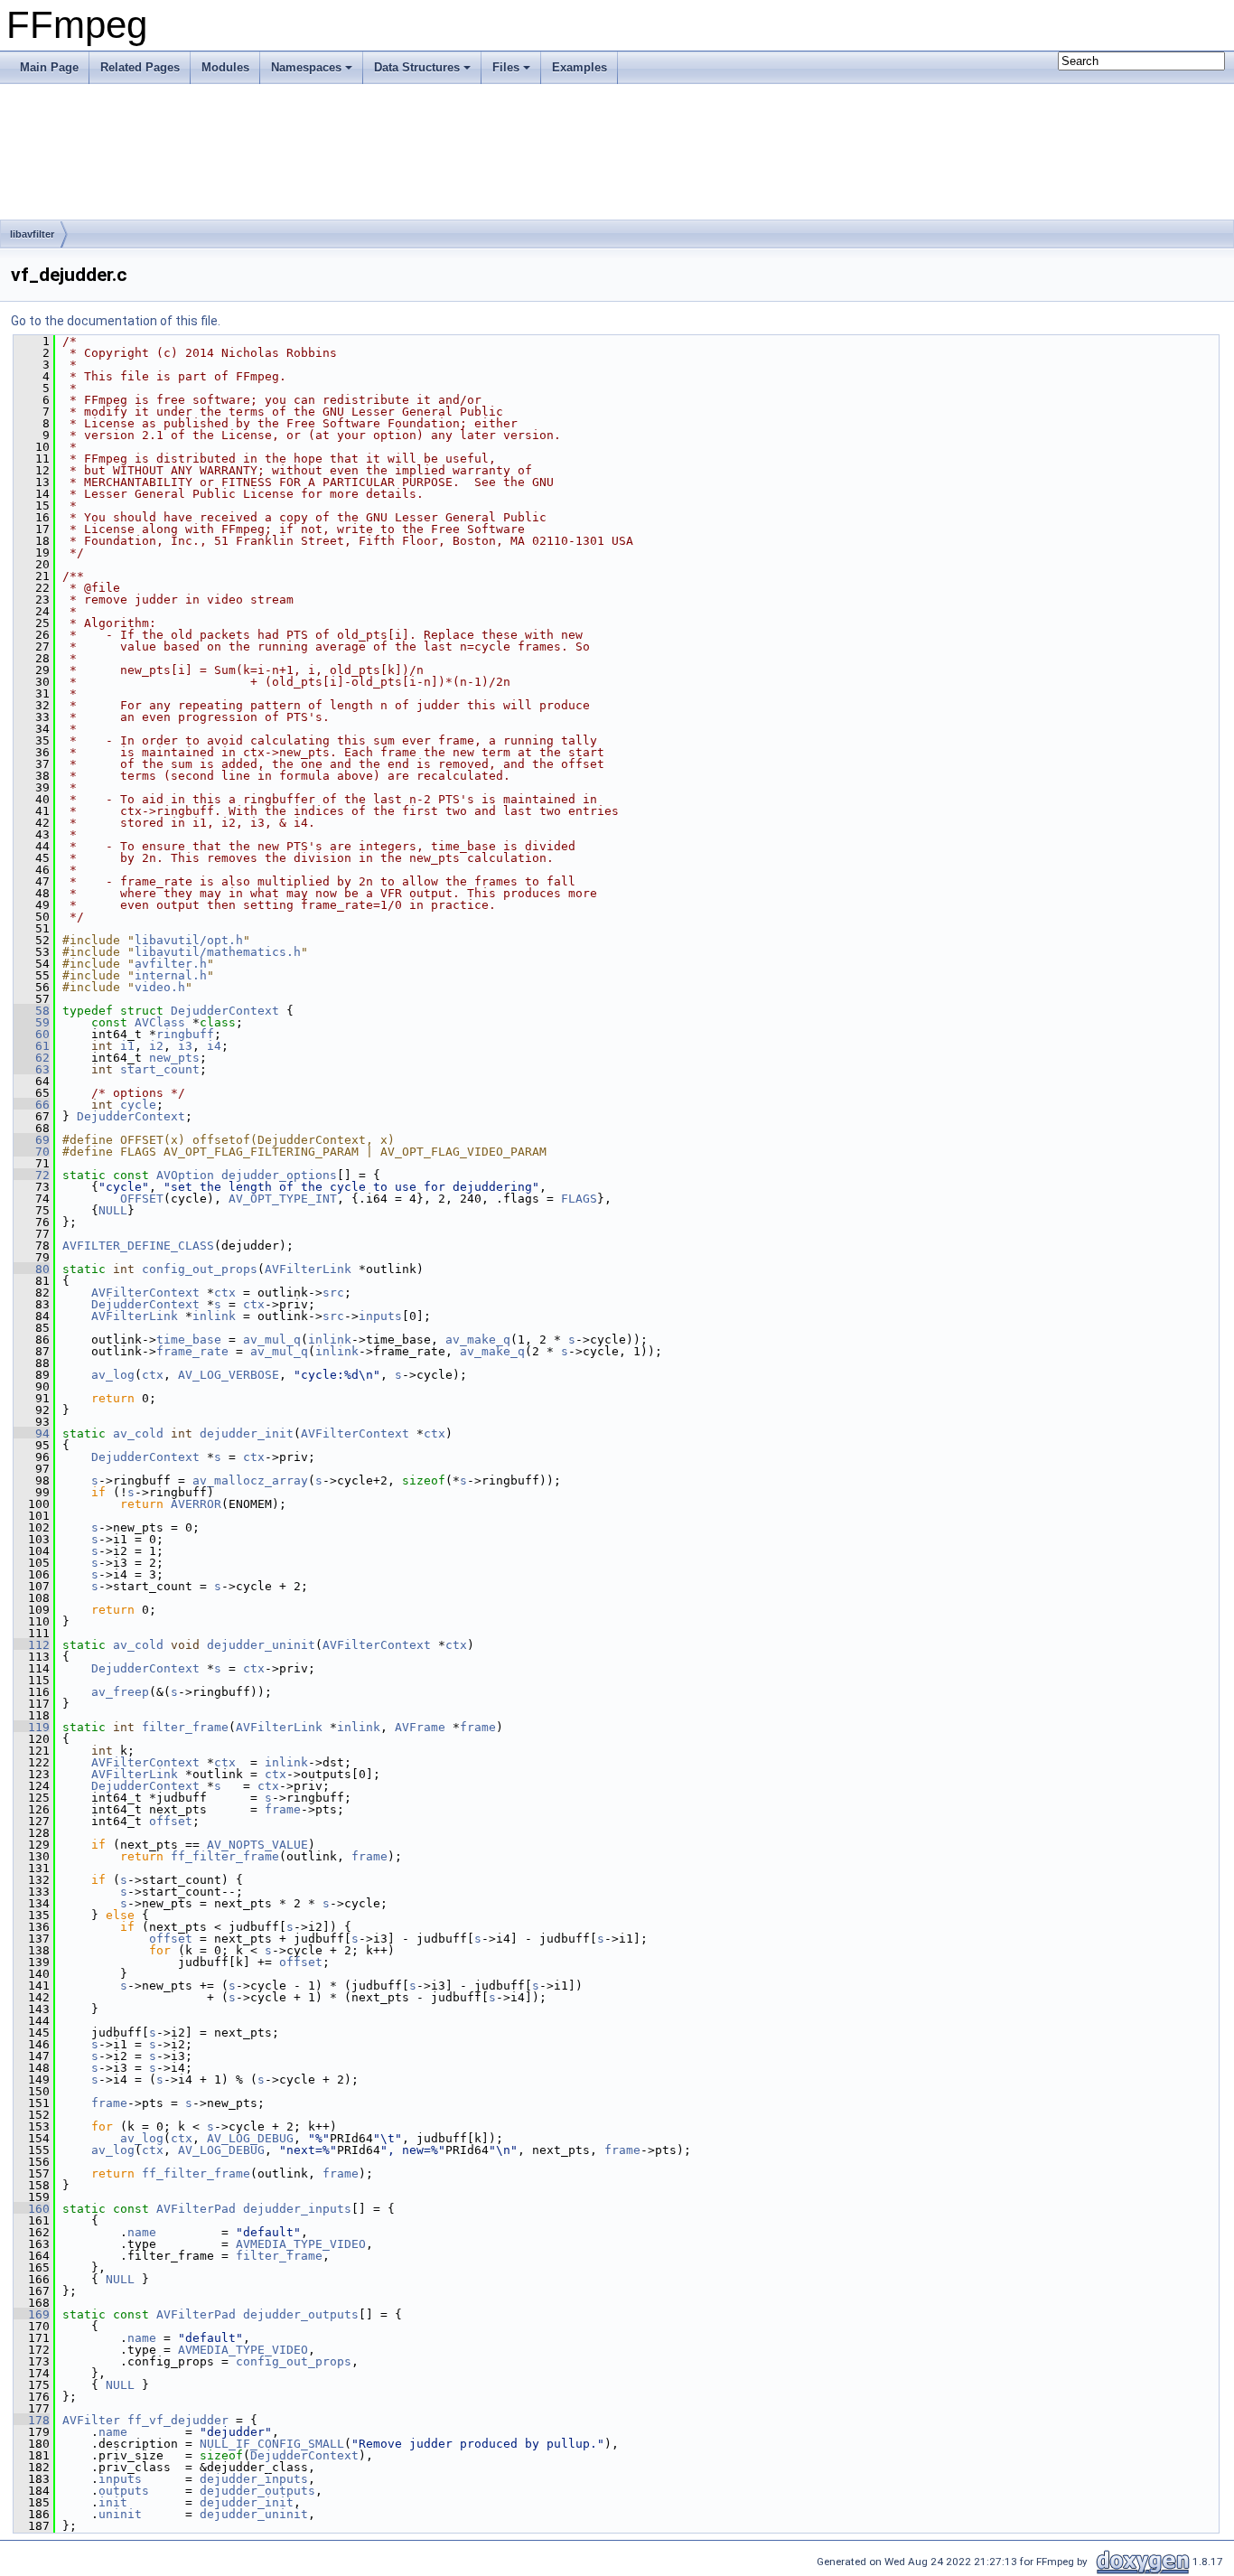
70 (32, 1152)
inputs (380, 1316)
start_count (160, 1069)
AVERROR (196, 1504)
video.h (160, 987)
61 (32, 1046)
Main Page (49, 67)
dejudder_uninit (261, 1645)
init (113, 2502)
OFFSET (142, 1199)
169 (32, 2314)
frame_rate (192, 1351)
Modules (225, 67)
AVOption (185, 1175)
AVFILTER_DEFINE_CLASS (138, 1246)
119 (32, 1727)
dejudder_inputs (297, 2209)
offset (171, 1821)
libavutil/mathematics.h (218, 952)
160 (32, 2209)
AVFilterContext (145, 1293)
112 (32, 1645)
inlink (214, 1316)
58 (32, 1011)
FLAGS (579, 1199)
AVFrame (420, 1727)
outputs (124, 2491)
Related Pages (140, 67)
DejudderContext (225, 1011)
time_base (189, 1340)
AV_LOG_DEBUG (250, 2138)
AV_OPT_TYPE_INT (283, 1199)
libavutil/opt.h (189, 940)
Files (506, 67)
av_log (113, 1375)
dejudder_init (247, 1433)
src (333, 1293)
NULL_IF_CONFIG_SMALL (272, 2444)
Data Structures (417, 67)
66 (32, 1105)
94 (32, 1433)
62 (32, 1058)
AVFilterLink (308, 1269)
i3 (185, 1046)
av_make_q (478, 1340)
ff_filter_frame (225, 1856)
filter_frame (185, 1727)
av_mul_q (272, 1340)
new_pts (174, 1058)
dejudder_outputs (301, 2314)
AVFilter (91, 2420)
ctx (225, 1293)
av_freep (120, 1692)
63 (32, 1069)
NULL (113, 1210)
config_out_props (200, 1269)
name (142, 2232)
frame (478, 1727)
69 (32, 1140)
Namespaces (306, 67)
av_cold (138, 1433)
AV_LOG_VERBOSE (229, 1375)
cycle (138, 1105)
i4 (214, 1046)
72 (32, 1175)
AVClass (160, 1022)
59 (32, 1022)
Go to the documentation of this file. (116, 321)
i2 (156, 1046)
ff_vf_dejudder (178, 2420)
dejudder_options (279, 1175)
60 (32, 1034)
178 (32, 2420)
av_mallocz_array (250, 1480)
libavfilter (32, 234)
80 (32, 1269)
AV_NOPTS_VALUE (257, 1845)
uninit (120, 2514)
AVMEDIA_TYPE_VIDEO (301, 2244)
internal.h (171, 975)
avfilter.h (171, 964)
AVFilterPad (196, 2209)
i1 (127, 1046)
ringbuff (185, 1034)
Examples (580, 67)
